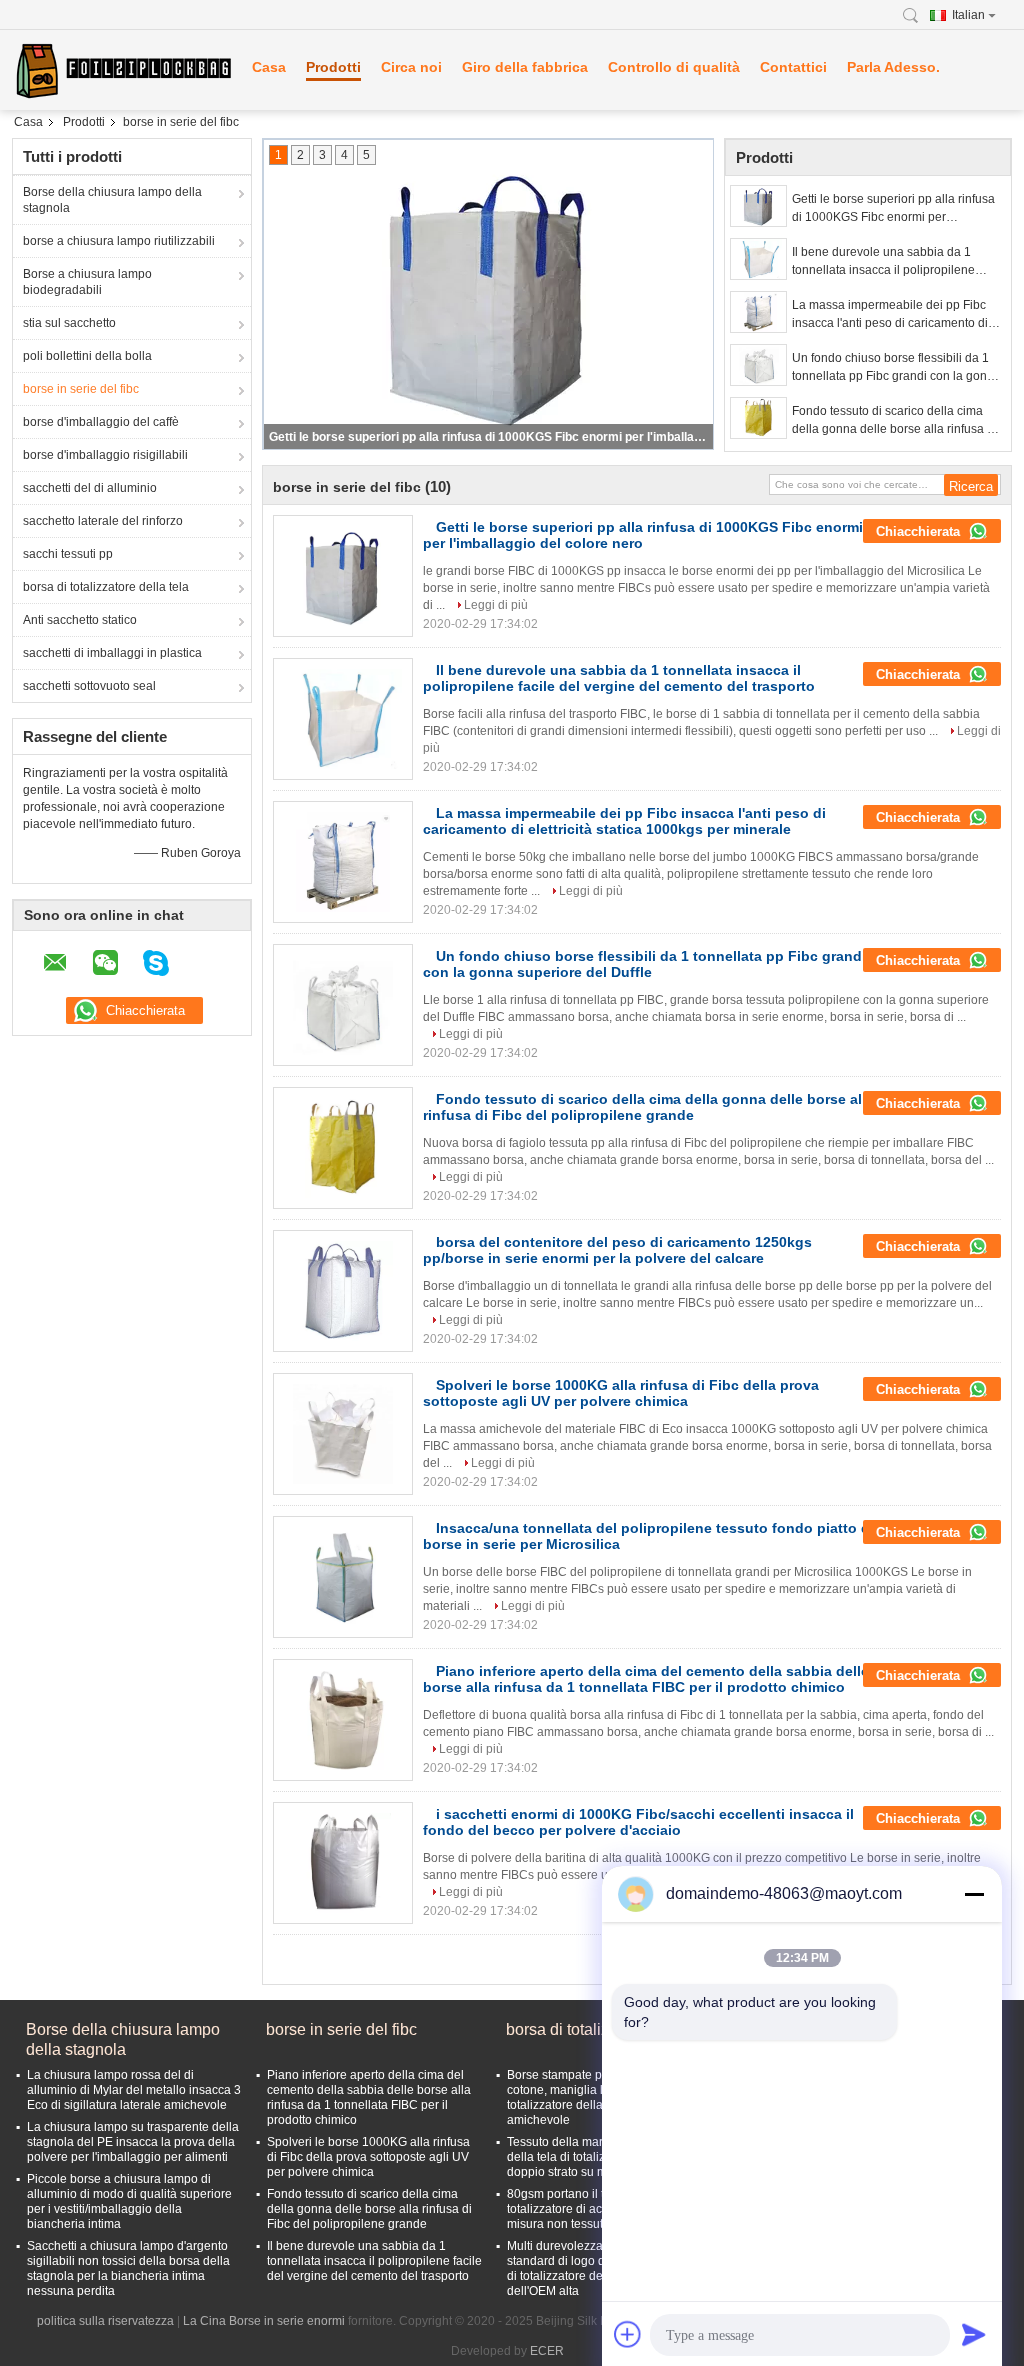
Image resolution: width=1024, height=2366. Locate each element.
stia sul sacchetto (69, 323)
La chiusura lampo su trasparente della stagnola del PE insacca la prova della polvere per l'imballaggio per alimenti (133, 2142)
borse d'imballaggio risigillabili (105, 455)
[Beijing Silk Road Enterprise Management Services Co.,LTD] (122, 70)
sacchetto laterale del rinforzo (103, 521)
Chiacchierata (920, 531)
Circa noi (411, 67)
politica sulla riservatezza (105, 2321)
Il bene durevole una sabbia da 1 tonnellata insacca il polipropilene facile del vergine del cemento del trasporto (883, 262)
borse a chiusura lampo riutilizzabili (119, 241)
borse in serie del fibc (81, 389)
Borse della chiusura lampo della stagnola (112, 200)
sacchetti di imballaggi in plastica (112, 653)
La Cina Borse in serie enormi (264, 2321)
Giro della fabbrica (525, 67)
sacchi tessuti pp (68, 554)
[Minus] (974, 1894)
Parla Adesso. (893, 67)
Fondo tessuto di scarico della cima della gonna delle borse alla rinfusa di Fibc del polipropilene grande (894, 421)
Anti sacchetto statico (80, 620)
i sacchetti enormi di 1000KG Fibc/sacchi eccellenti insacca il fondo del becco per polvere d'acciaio (638, 1822)
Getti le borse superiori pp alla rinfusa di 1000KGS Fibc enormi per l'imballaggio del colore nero (490, 437)
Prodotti (333, 67)
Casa (269, 67)
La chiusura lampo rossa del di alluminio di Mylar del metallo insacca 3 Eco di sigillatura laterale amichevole (134, 2090)
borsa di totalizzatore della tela (106, 587)
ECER (547, 2351)
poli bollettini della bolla (87, 356)
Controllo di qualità (674, 67)
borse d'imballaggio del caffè (101, 422)
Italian (968, 15)
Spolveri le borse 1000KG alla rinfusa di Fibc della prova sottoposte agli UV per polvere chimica (621, 1393)
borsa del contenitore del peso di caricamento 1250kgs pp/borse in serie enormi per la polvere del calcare (617, 1250)
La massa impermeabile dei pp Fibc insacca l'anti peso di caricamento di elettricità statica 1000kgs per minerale (896, 315)
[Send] (974, 2334)
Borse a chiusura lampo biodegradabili (87, 282)
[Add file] (628, 2334)
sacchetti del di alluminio (90, 488)
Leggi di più (496, 605)
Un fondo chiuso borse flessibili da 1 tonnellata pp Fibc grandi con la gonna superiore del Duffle (896, 368)
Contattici (793, 67)
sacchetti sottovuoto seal (89, 686)
